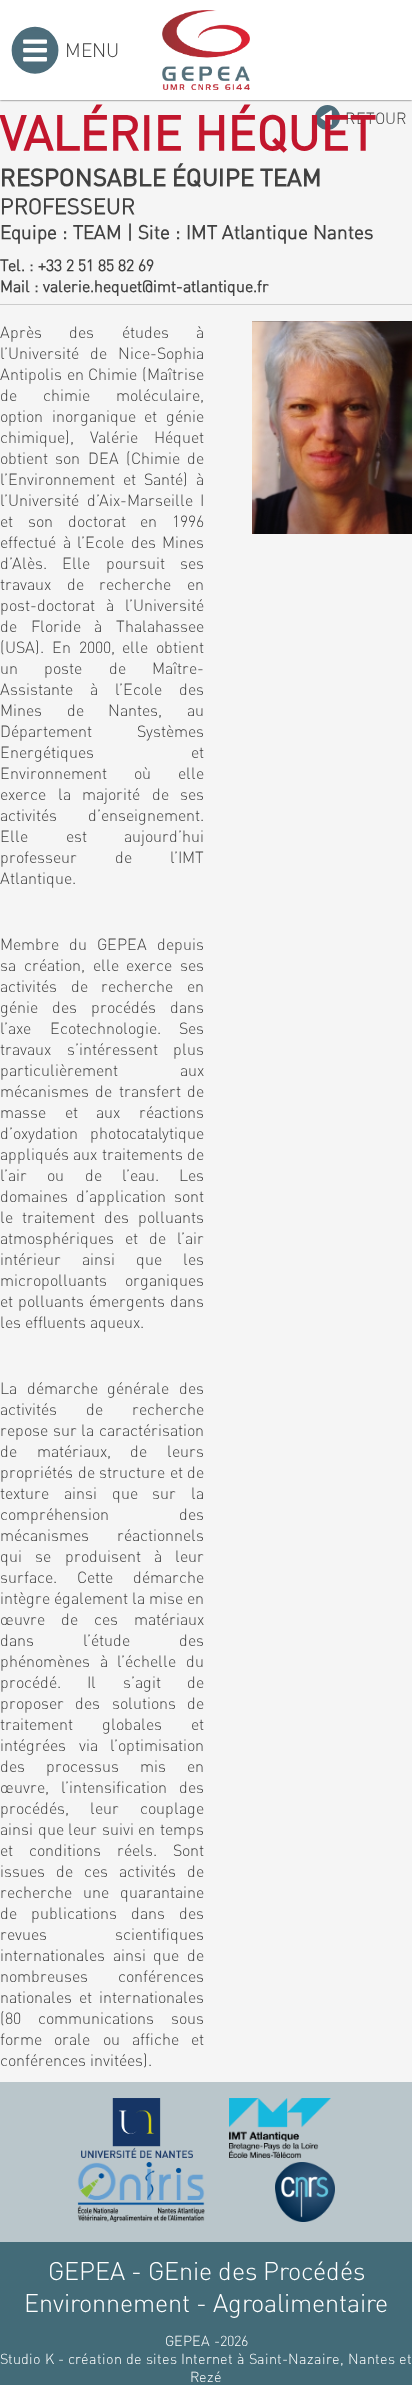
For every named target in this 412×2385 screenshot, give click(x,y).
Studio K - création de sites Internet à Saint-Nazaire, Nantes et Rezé (206, 2367)
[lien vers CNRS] (305, 2192)
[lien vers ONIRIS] (141, 2192)
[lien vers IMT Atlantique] (279, 2128)
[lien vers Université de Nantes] (137, 2128)
